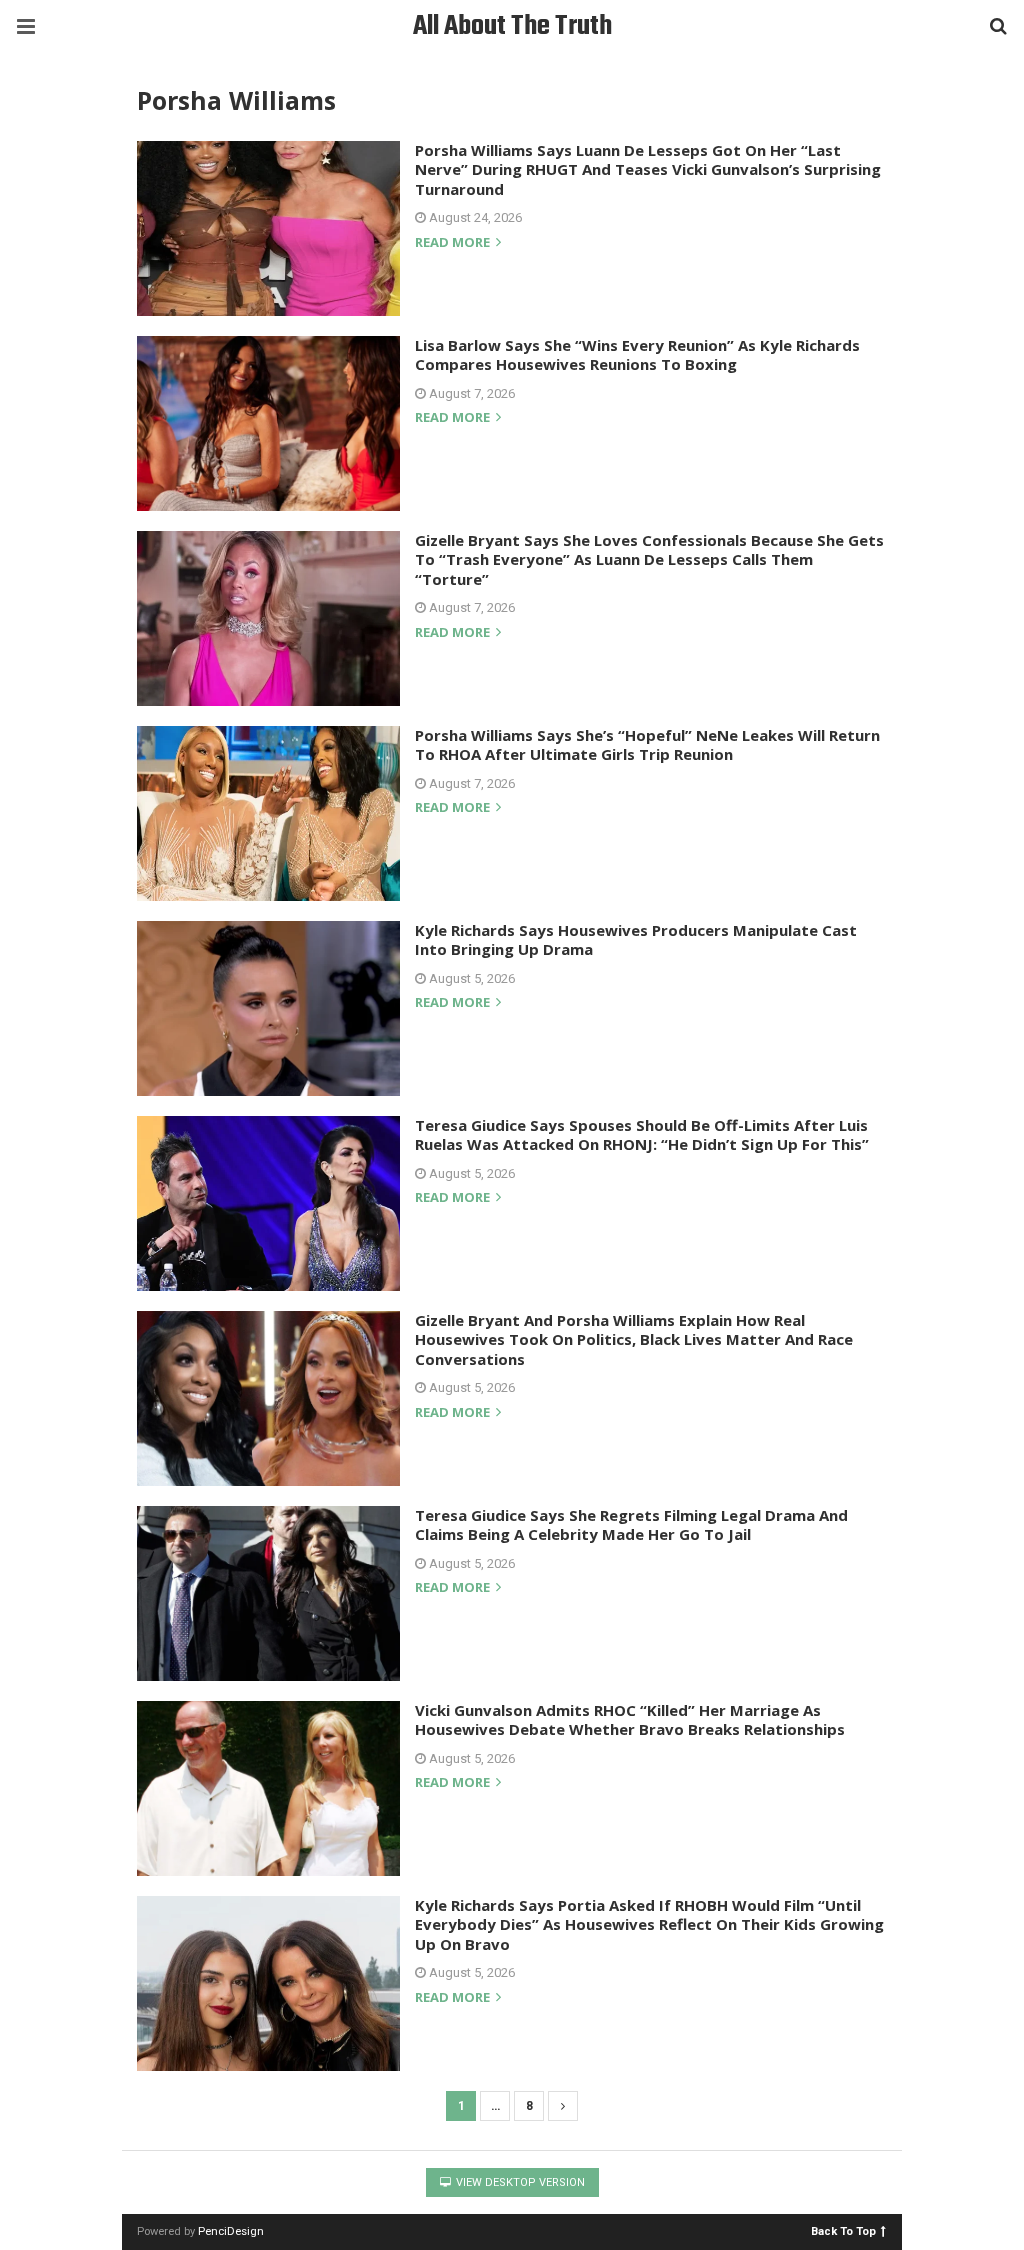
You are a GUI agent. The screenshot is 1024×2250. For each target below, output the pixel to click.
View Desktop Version (519, 2182)
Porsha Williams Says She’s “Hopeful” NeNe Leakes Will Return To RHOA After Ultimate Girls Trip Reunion (647, 745)
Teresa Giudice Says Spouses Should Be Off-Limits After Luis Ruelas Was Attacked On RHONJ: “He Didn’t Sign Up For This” (642, 1135)
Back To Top (843, 2230)
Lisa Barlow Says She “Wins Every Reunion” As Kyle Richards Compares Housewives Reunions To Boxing (637, 355)
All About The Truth (512, 26)
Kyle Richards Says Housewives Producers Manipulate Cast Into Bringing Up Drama (636, 940)
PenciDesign (231, 2231)
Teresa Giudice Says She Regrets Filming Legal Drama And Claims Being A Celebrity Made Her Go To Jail (631, 1525)
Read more (454, 243)
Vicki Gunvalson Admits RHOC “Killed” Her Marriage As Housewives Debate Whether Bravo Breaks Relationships (630, 1720)
